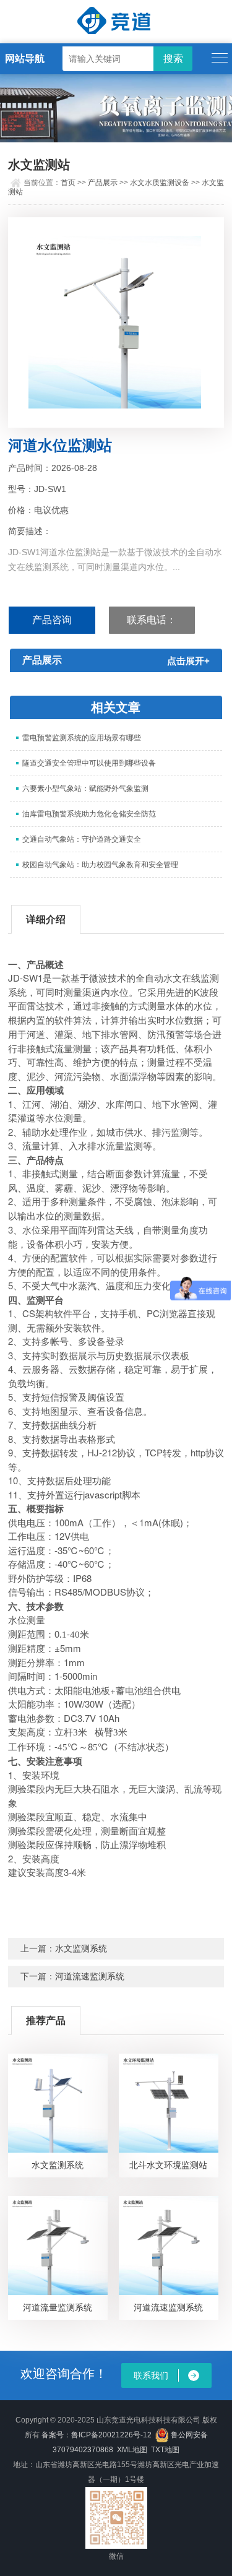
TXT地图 (165, 2450)
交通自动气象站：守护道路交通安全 (82, 839)
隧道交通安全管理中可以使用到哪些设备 (89, 763)
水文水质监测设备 (160, 183)
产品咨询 (52, 620)
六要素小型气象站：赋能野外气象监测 (85, 789)
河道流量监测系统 (58, 2307)
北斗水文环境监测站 (168, 2165)
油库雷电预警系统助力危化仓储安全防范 (89, 814)
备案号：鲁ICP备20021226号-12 (97, 2435)
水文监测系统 (81, 1948)
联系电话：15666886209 (152, 625)
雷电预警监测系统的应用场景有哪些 (82, 738)
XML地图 (132, 2450)
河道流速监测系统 (90, 1976)
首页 (68, 183)
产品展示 (103, 183)
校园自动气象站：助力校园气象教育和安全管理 (100, 865)
